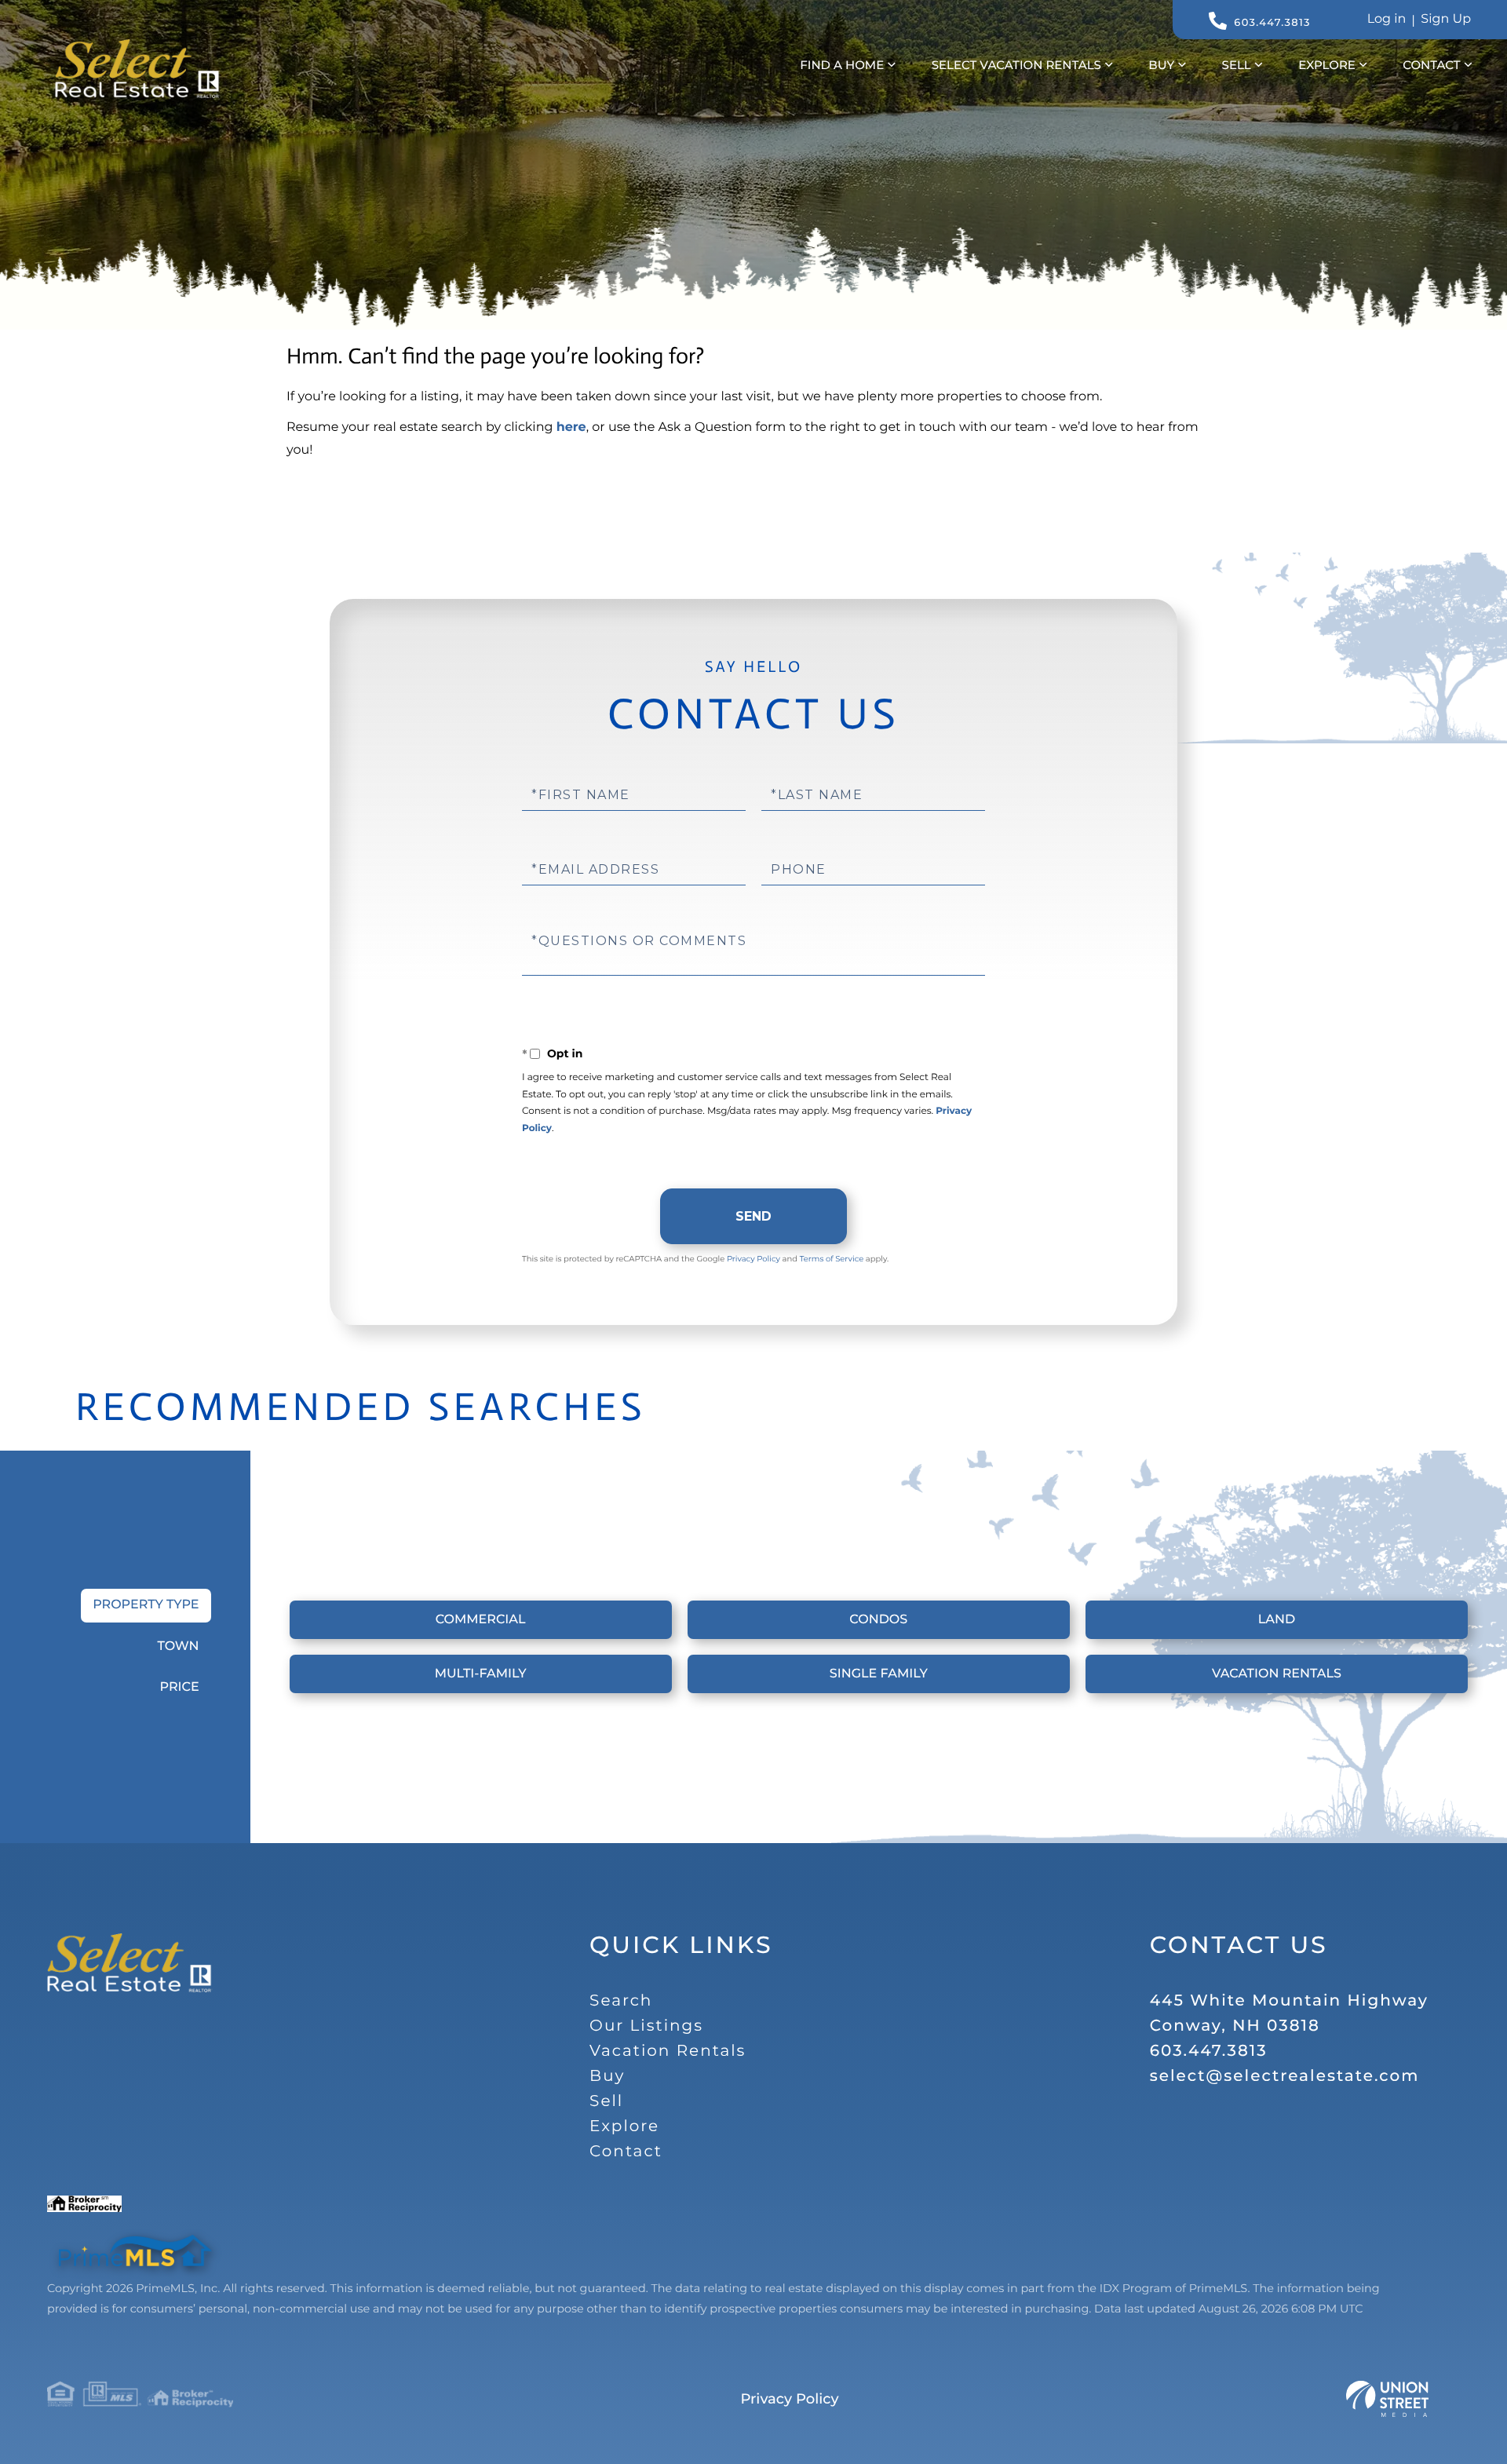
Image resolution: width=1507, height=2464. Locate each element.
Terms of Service (832, 1259)
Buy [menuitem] (1161, 65)
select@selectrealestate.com (1285, 2076)
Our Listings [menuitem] (646, 2026)
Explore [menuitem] (1327, 65)
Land (1277, 1620)
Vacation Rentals (1277, 1674)
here (571, 427)
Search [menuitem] (621, 2001)
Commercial (481, 1620)
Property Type (146, 1605)
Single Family (879, 1674)
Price (179, 1687)
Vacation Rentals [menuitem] (668, 2051)
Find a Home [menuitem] (842, 65)
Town (179, 1646)
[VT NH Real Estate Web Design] (1387, 2399)
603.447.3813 (1272, 23)
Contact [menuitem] (1431, 65)
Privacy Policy (753, 1259)
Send (753, 1216)
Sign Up (1446, 19)
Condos (878, 1620)
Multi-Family (481, 1674)
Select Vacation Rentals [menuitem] (1016, 65)
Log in (1387, 19)
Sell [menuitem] (1237, 65)
